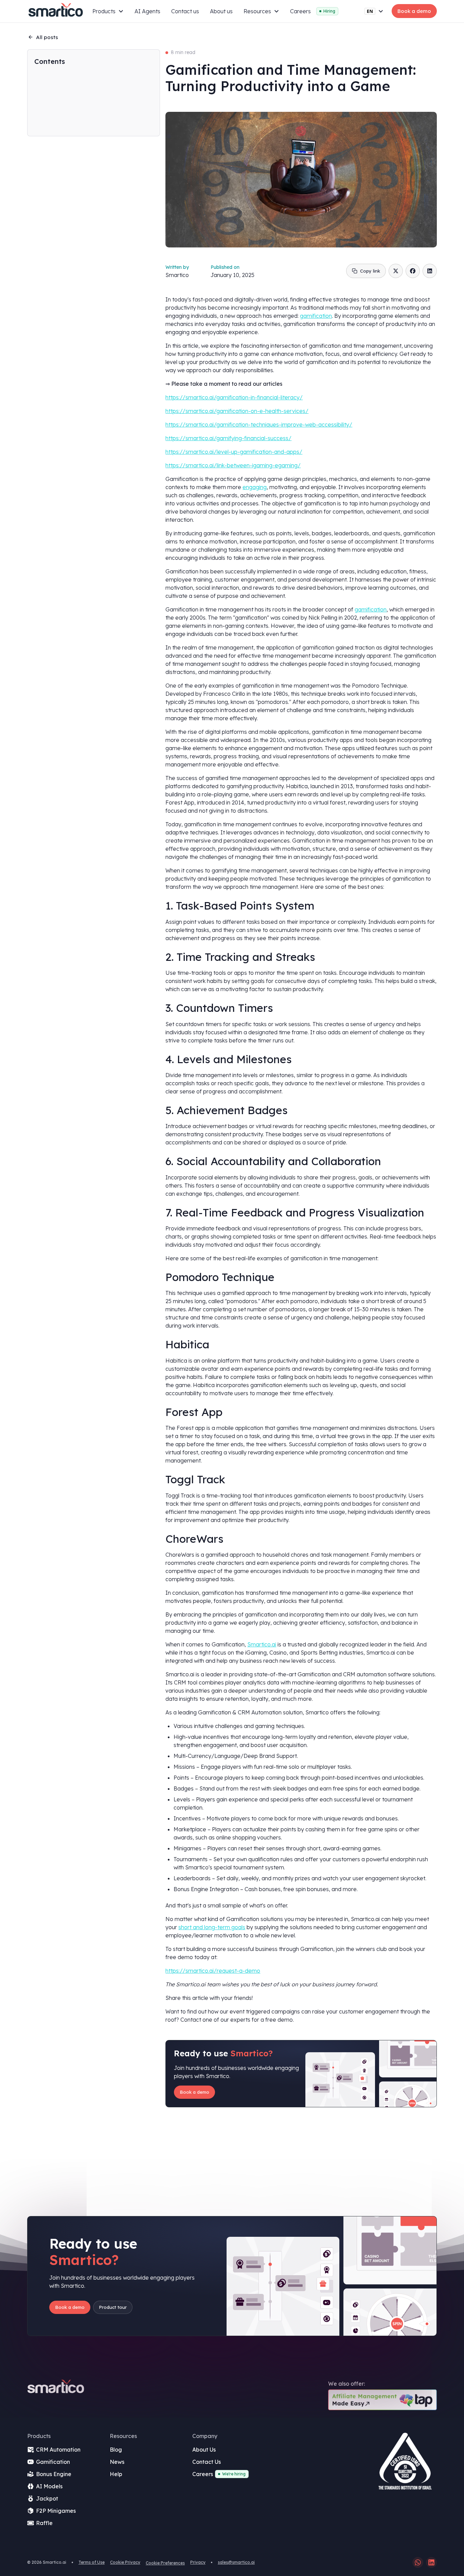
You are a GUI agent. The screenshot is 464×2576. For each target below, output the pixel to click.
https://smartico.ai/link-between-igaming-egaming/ (233, 465)
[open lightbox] (405, 2464)
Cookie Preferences (165, 2563)
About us (221, 11)
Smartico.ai (262, 1644)
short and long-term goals (212, 1927)
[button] (108, 11)
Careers (300, 11)
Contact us (185, 11)
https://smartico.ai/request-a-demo (213, 1971)
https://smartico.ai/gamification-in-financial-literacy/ (234, 397)
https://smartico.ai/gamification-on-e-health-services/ (237, 411)
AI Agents (147, 11)
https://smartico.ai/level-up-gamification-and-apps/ (234, 452)
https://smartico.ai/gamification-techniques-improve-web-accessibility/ (259, 425)
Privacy (198, 2562)
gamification (316, 316)
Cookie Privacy (125, 2562)
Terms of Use (92, 2562)
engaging (255, 487)
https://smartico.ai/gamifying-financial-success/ (228, 438)
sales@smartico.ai (236, 2562)
